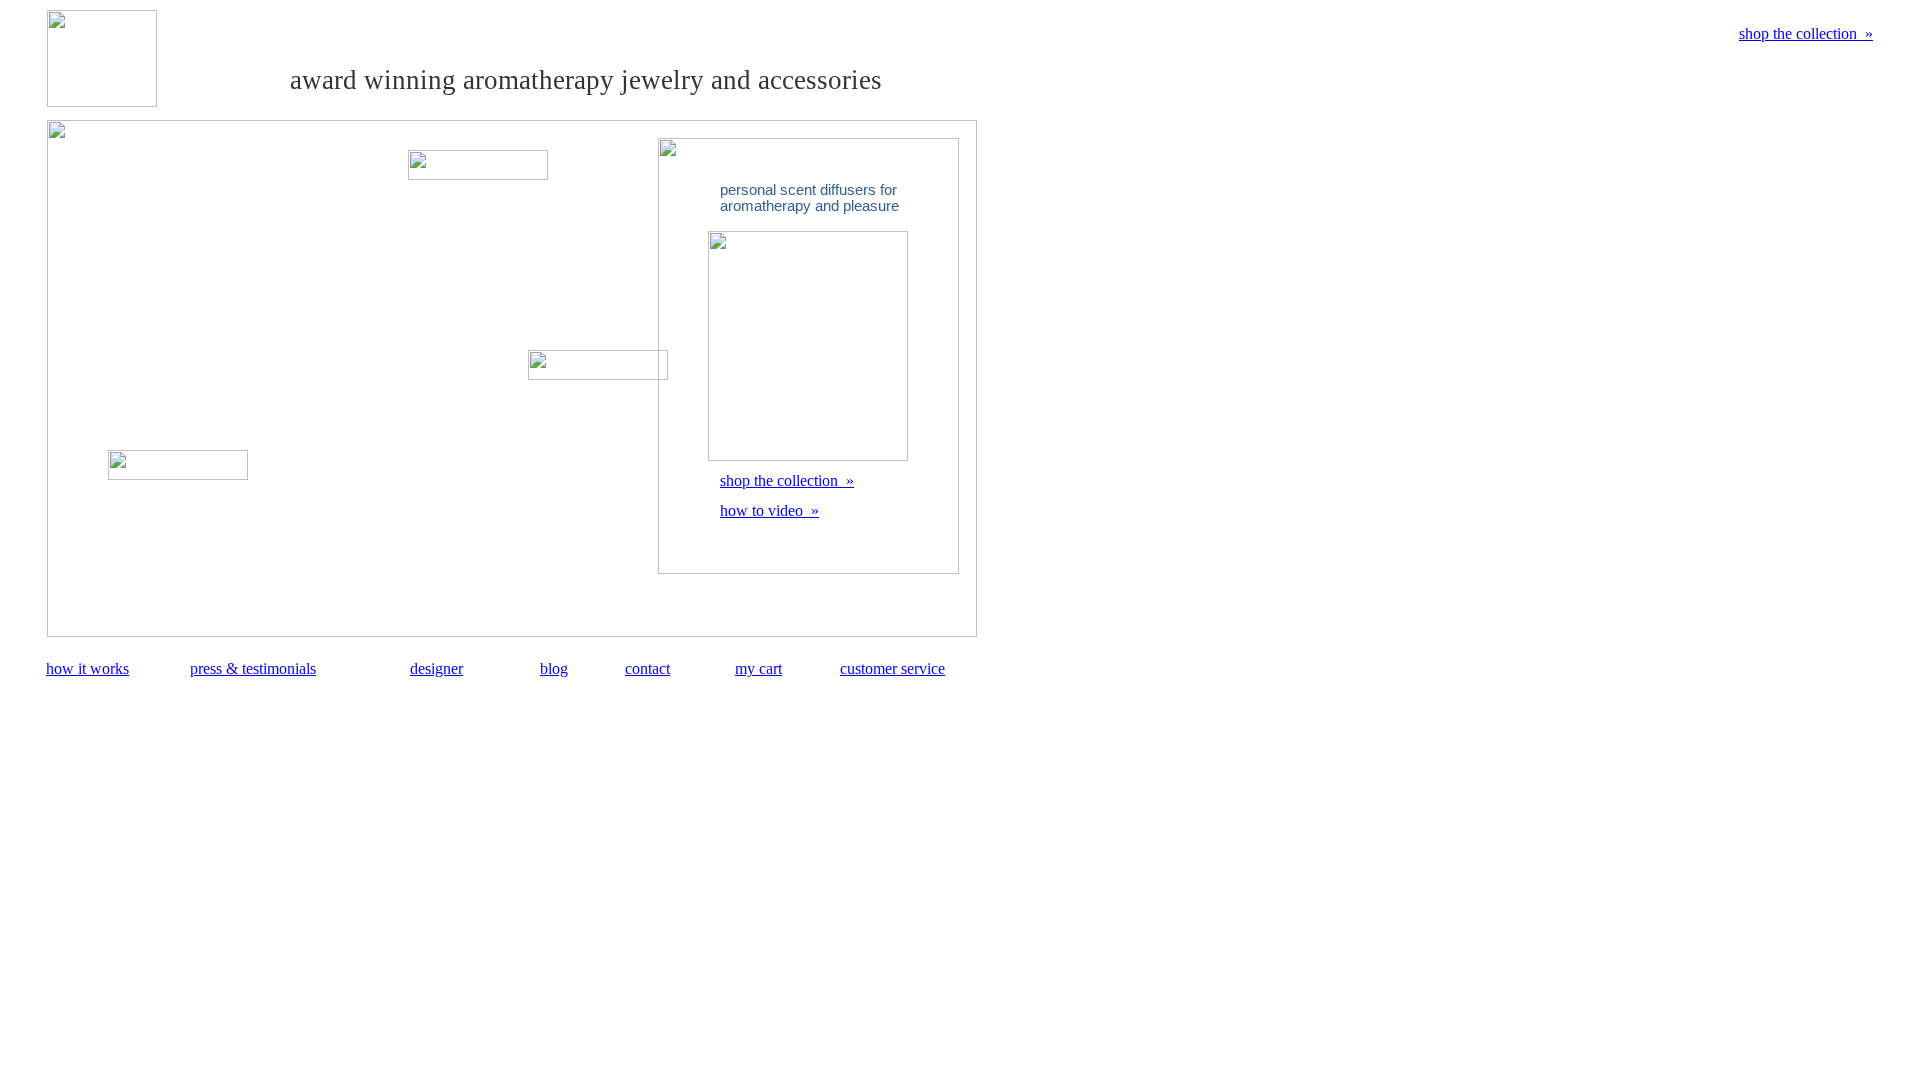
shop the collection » (1806, 33)
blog (554, 668)
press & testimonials (253, 668)
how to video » (769, 510)
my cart (758, 668)
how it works (87, 668)
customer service (892, 668)
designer (436, 668)
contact (647, 668)
